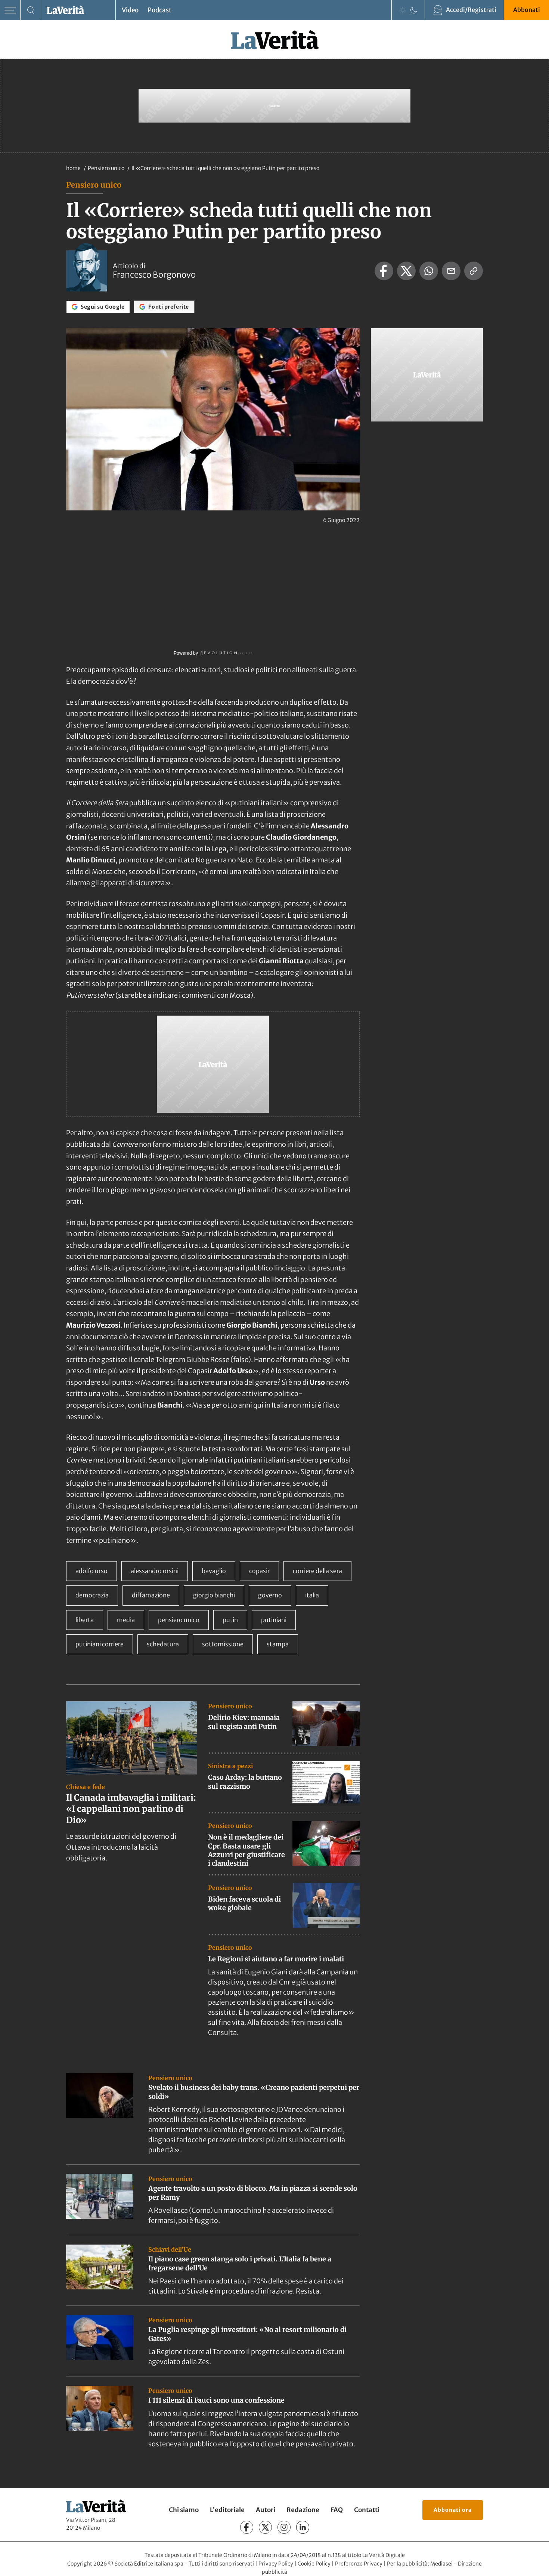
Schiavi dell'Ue (170, 2249)
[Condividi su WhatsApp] (429, 271)
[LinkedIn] (303, 2527)
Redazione (303, 2510)
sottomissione (223, 1644)
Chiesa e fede (86, 1787)
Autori (266, 2510)
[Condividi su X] (406, 271)
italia (312, 1595)
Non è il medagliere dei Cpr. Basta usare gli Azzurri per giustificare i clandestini (246, 1850)
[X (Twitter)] (265, 2527)
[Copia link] (474, 271)
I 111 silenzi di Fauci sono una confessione (216, 2400)
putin (230, 1620)
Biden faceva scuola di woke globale (244, 1903)
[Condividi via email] (451, 271)
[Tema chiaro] (403, 10)
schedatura (163, 1644)
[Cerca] (31, 10)
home (73, 168)
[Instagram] (284, 2527)
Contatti (367, 2510)
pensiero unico (179, 1620)
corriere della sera (317, 1571)
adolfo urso (91, 1571)
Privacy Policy (276, 2564)
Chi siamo (184, 2510)
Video (130, 10)
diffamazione (151, 1595)
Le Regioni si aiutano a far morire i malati (276, 1959)
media (126, 1620)
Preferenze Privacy (359, 2564)
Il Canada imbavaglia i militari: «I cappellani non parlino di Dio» (131, 1809)
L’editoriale (227, 2510)
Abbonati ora (453, 2510)
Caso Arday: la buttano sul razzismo (245, 1782)
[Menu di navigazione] (10, 10)
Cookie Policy (314, 2564)
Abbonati (527, 10)
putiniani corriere (100, 1644)
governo (270, 1595)
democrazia (92, 1595)
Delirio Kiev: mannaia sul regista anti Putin (244, 1722)
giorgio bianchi (214, 1595)
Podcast (159, 10)
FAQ (337, 2510)
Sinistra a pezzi (230, 1766)
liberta (85, 1620)
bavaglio (214, 1571)
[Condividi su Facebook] (384, 271)
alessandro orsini (155, 1571)
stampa (278, 1644)
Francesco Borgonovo (154, 275)
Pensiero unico (107, 168)
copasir (259, 1571)
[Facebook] (247, 2527)
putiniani (274, 1620)
